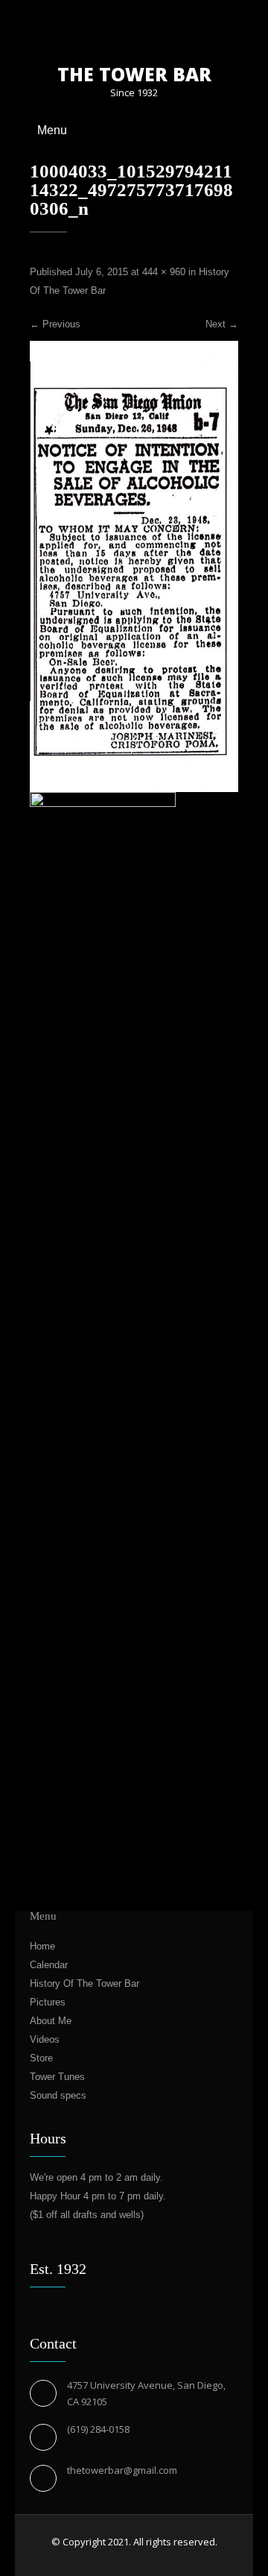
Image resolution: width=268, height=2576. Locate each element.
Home (42, 1946)
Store (41, 2058)
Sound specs (58, 2095)
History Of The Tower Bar (84, 1983)
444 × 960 (164, 272)
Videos (45, 2039)
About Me (51, 2021)
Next (222, 324)
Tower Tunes (57, 2077)
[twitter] (134, 27)
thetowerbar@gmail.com (122, 2470)
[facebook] (108, 27)
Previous (55, 324)
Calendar (49, 1965)
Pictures (48, 2002)
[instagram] (160, 27)
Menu (52, 130)
